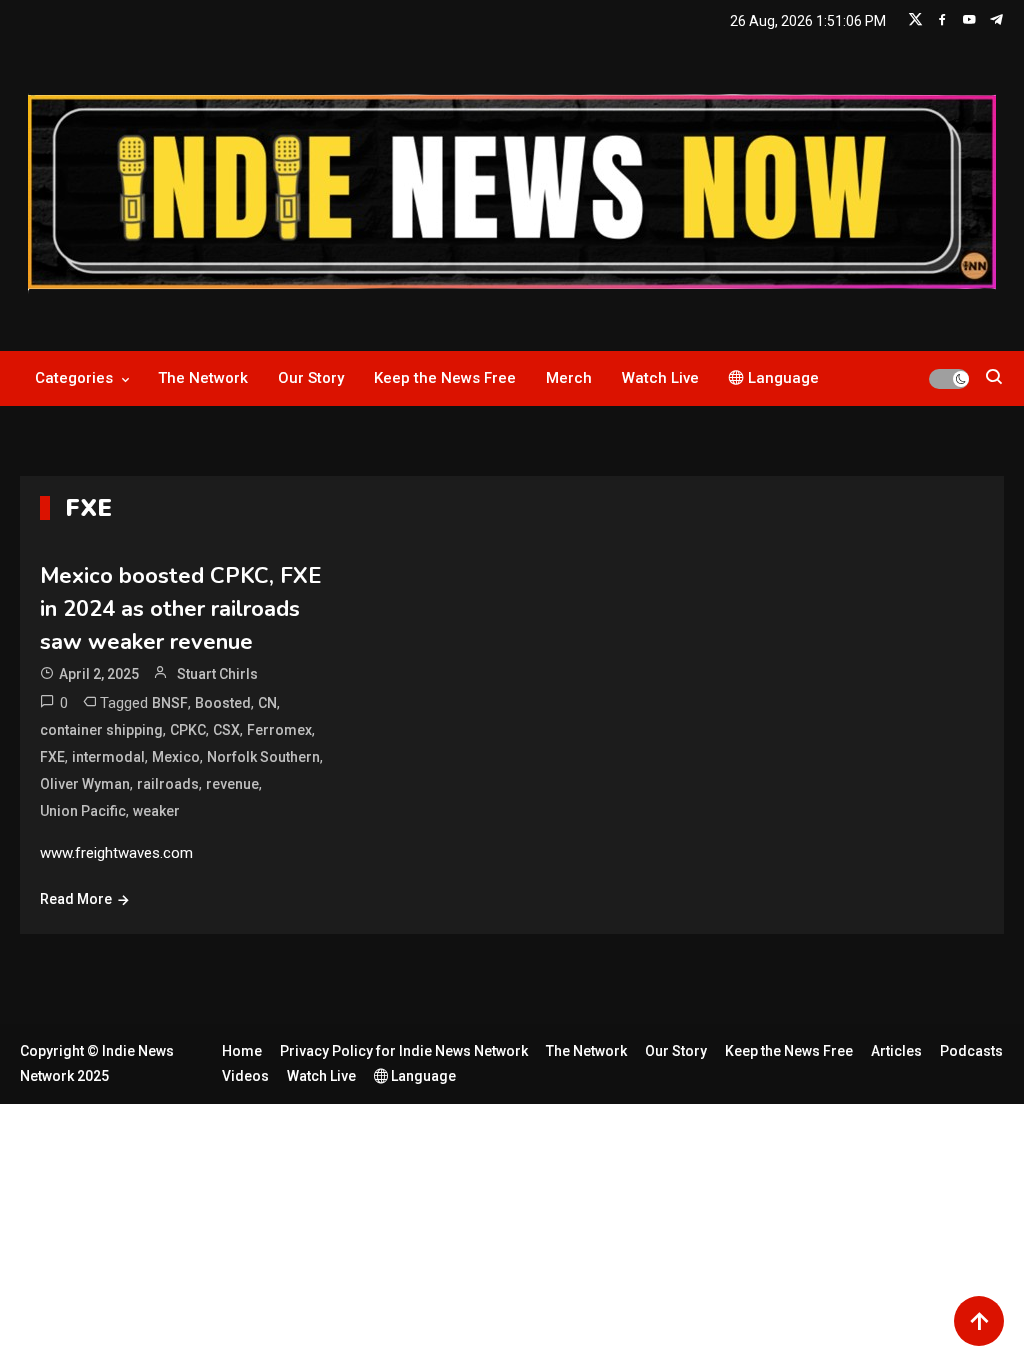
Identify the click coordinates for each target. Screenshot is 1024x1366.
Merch (569, 378)
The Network (203, 378)
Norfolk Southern (263, 757)
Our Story (311, 378)
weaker (156, 811)
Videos (245, 1076)
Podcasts (971, 1051)
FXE (52, 757)
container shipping (101, 730)
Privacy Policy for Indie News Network (404, 1051)
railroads (168, 784)
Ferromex (279, 730)
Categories (74, 378)
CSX (226, 730)
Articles (896, 1051)
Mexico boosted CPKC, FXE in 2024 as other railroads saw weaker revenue (180, 609)
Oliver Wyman (85, 784)
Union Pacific (83, 811)
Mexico (176, 757)
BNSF (170, 703)
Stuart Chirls (217, 674)
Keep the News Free (445, 378)
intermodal (108, 757)
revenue (232, 784)
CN (267, 703)
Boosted (223, 703)
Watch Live (660, 378)
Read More (76, 899)
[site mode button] (949, 379)
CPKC (188, 730)
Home (242, 1051)
